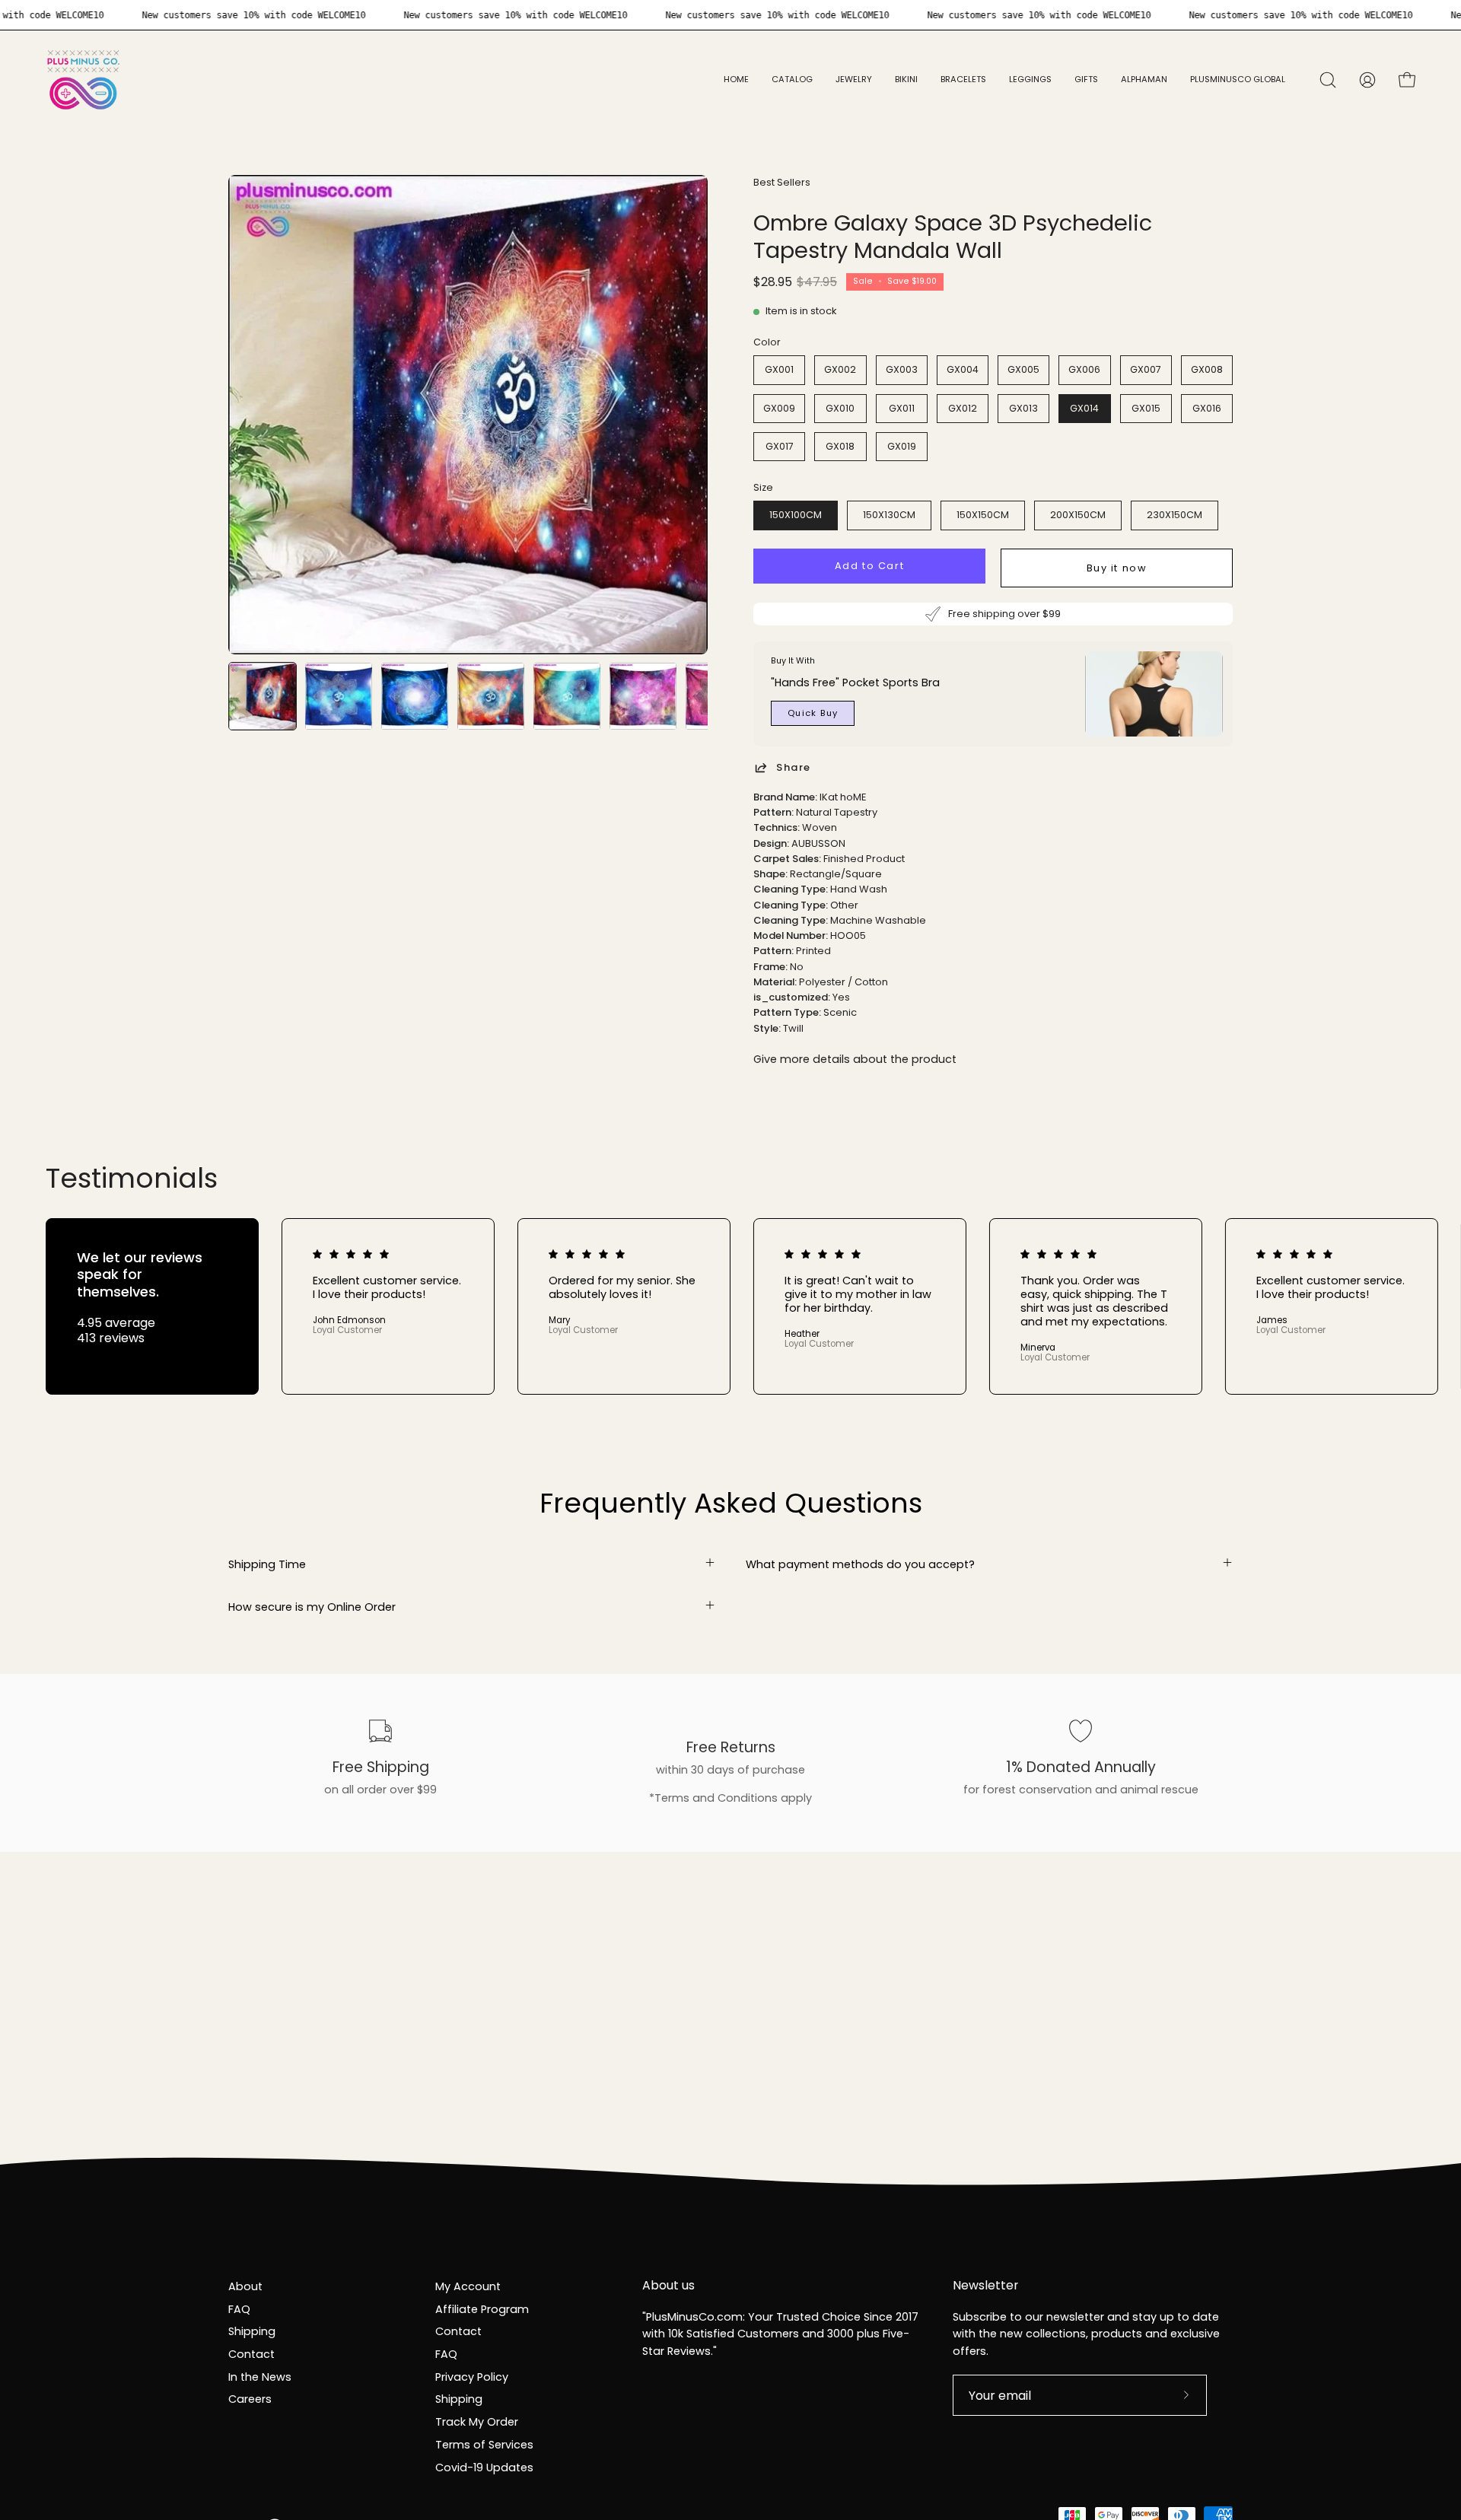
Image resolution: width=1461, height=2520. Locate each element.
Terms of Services (484, 2444)
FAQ (239, 2308)
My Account (468, 2286)
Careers (250, 2399)
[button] (854, 80)
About (245, 2286)
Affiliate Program (482, 2308)
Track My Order (477, 2422)
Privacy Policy (472, 2376)
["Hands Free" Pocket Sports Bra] (1154, 694)
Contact (251, 2354)
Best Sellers (782, 182)
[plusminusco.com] (84, 80)
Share (794, 767)
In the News (260, 2376)
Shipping (252, 2331)
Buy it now (1117, 568)
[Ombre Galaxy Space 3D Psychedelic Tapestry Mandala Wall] (263, 696)
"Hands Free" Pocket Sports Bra (855, 682)
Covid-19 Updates (484, 2467)
